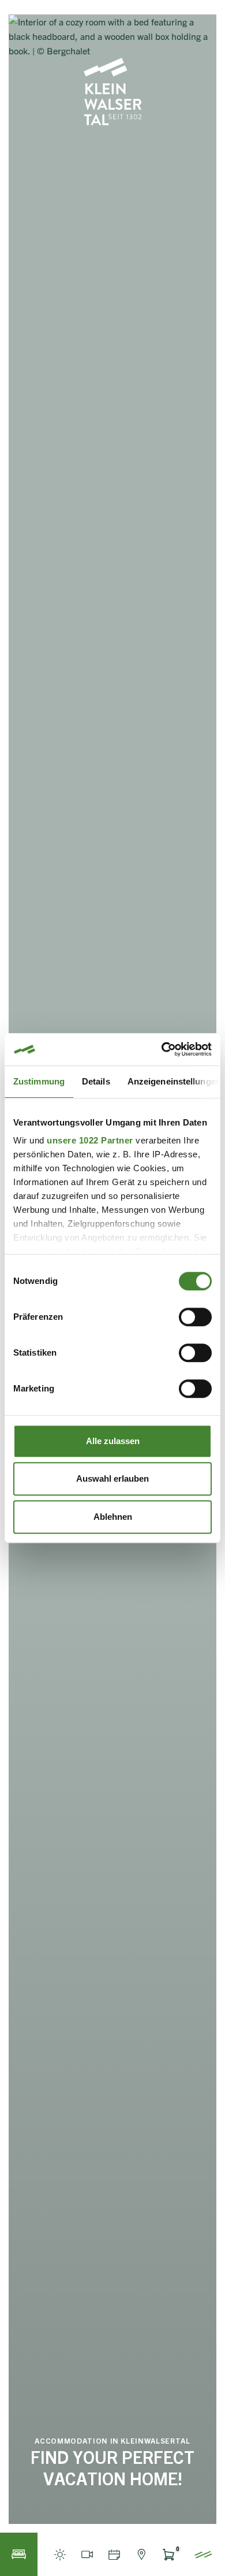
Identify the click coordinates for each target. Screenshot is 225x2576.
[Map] (141, 2554)
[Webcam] (87, 2554)
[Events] (114, 2554)
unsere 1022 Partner (90, 1140)
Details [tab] (96, 1081)
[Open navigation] (203, 2554)
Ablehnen (113, 1517)
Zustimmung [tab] (39, 1081)
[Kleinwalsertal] (112, 92)
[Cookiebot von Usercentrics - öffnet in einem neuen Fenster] (162, 1049)
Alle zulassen (113, 1441)
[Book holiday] (19, 2554)
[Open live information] (60, 2554)
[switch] (195, 1317)
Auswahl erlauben (112, 1478)
